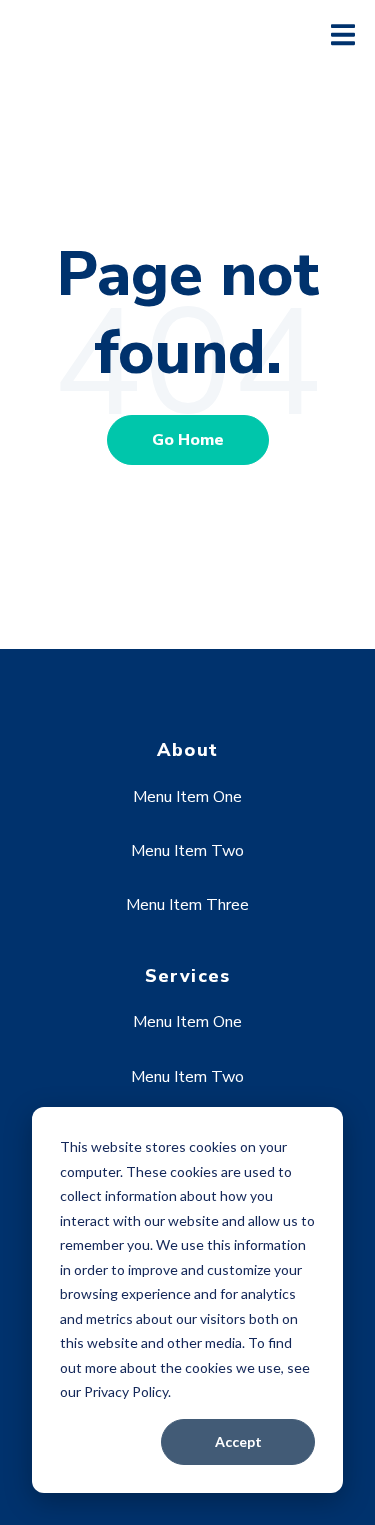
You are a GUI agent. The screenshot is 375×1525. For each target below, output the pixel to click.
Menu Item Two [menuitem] (187, 851)
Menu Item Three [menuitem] (187, 905)
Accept (238, 1441)
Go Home (188, 440)
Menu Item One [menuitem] (187, 797)
